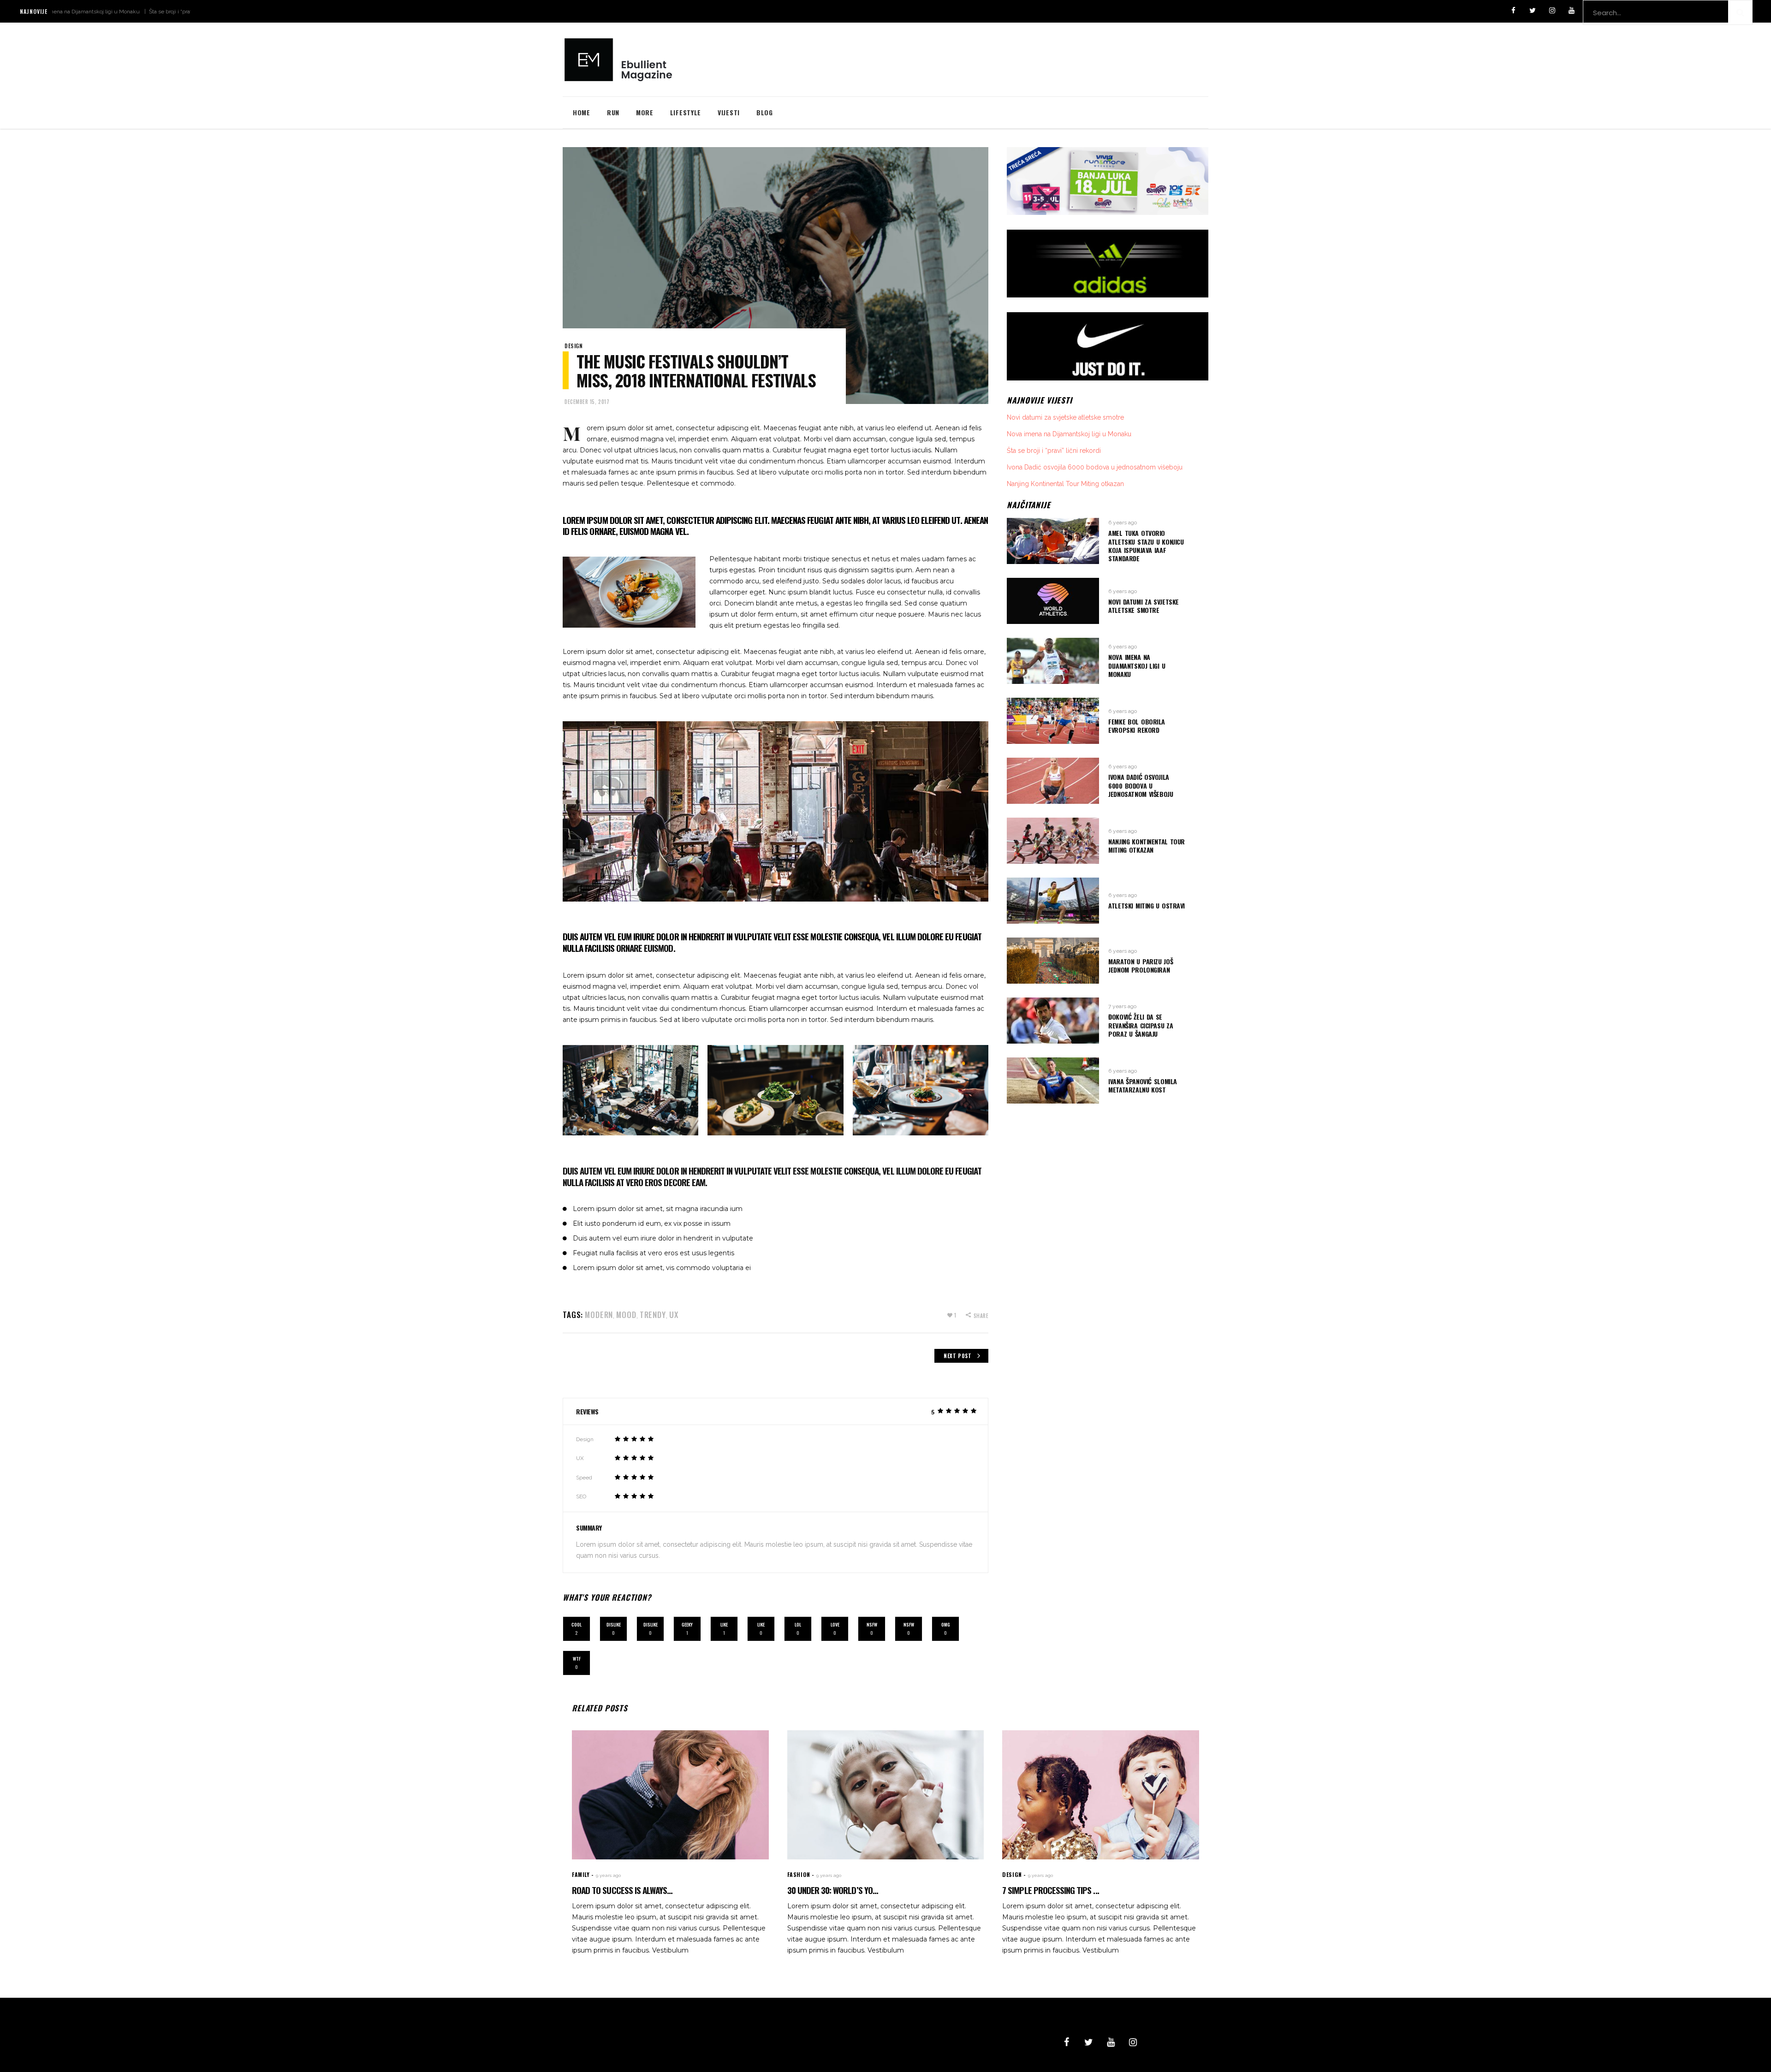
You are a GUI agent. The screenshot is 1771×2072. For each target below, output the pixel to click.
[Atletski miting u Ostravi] (1053, 901)
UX (674, 1315)
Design (574, 346)
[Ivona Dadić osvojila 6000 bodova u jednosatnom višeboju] (1053, 781)
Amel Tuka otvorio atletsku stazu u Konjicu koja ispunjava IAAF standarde (1146, 546)
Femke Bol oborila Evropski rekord (1137, 726)
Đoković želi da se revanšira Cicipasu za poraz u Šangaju (1141, 1025)
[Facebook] (1513, 11)
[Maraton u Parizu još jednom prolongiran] (1053, 961)
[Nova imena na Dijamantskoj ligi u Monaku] (1053, 661)
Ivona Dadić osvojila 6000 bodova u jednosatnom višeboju (1095, 467)
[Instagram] (1552, 11)
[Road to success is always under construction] (670, 1795)
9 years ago (608, 1875)
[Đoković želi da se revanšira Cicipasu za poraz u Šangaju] (1053, 1021)
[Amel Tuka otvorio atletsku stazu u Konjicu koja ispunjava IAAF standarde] (1053, 541)
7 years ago (1122, 1006)
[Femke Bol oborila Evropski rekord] (1053, 721)
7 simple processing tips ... (1050, 1890)
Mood (626, 1315)
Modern (599, 1315)
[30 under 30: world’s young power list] (886, 1795)
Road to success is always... (622, 1890)
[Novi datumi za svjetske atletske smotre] (1053, 601)
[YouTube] (1571, 11)
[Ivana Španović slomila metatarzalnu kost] (1053, 1081)
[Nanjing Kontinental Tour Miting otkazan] (1053, 841)
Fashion (799, 1874)
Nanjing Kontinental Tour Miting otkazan (1065, 484)
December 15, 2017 (587, 402)
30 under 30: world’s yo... (833, 1890)
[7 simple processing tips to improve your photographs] (1101, 1795)
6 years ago (1123, 522)
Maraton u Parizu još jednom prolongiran (1141, 965)
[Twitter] (1533, 11)
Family (581, 1874)
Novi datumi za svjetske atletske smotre (1065, 417)
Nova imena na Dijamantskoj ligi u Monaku (1069, 434)
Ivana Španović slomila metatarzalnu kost (1143, 1085)
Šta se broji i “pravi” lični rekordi (96, 12)
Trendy (653, 1315)
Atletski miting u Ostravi (1147, 905)
